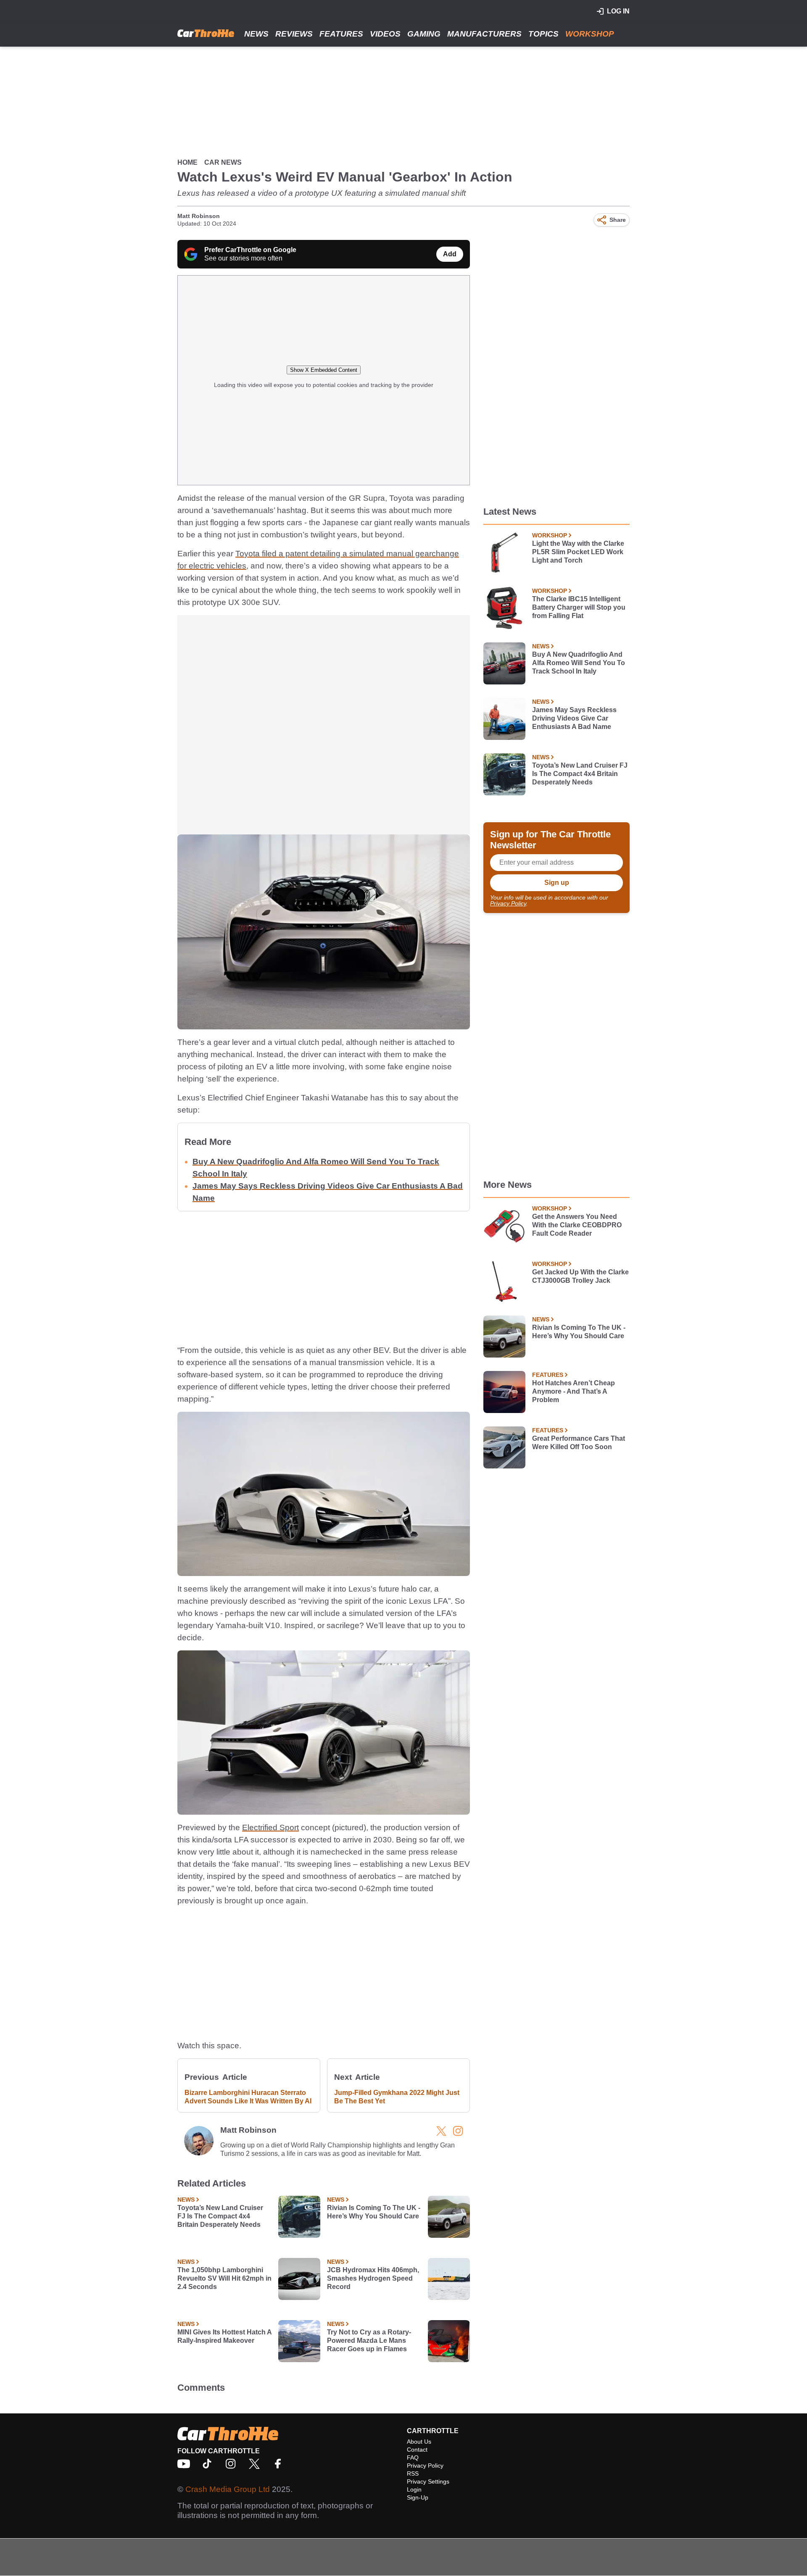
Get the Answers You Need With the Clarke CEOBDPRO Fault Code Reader (577, 1225)
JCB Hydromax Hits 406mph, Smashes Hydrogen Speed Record (373, 2278)
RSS (413, 2473)
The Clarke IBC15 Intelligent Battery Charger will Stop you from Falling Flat (579, 607)
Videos (385, 34)
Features (341, 34)
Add (450, 254)
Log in (618, 11)
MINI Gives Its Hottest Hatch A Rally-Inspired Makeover (224, 2336)
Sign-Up (418, 2497)
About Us (419, 2442)
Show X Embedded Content (324, 370)
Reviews (294, 34)
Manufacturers (484, 34)
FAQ (413, 2458)
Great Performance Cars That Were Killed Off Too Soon (579, 1443)
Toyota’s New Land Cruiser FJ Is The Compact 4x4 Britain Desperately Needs (220, 2216)
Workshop (590, 34)
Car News (223, 162)
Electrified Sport (270, 1827)
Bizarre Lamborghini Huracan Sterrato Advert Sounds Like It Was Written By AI (248, 2097)
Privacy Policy (508, 903)
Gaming (424, 34)
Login (414, 2489)
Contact (417, 2450)
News (256, 34)
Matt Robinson (199, 216)
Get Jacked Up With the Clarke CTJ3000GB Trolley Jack (580, 1276)
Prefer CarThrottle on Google (250, 250)
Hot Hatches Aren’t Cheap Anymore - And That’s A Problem (574, 1391)
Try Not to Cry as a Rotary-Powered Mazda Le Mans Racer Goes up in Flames (369, 2341)
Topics (543, 34)
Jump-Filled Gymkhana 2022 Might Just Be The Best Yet (397, 2097)
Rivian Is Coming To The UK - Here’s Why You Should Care (374, 2212)
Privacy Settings (428, 2481)
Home (187, 162)
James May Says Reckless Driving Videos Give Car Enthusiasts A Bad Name (574, 718)
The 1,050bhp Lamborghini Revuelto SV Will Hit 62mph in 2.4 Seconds (224, 2278)
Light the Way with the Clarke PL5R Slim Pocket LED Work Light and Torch (578, 552)
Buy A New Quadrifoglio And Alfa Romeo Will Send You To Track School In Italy (579, 663)
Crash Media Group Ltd (228, 2489)
